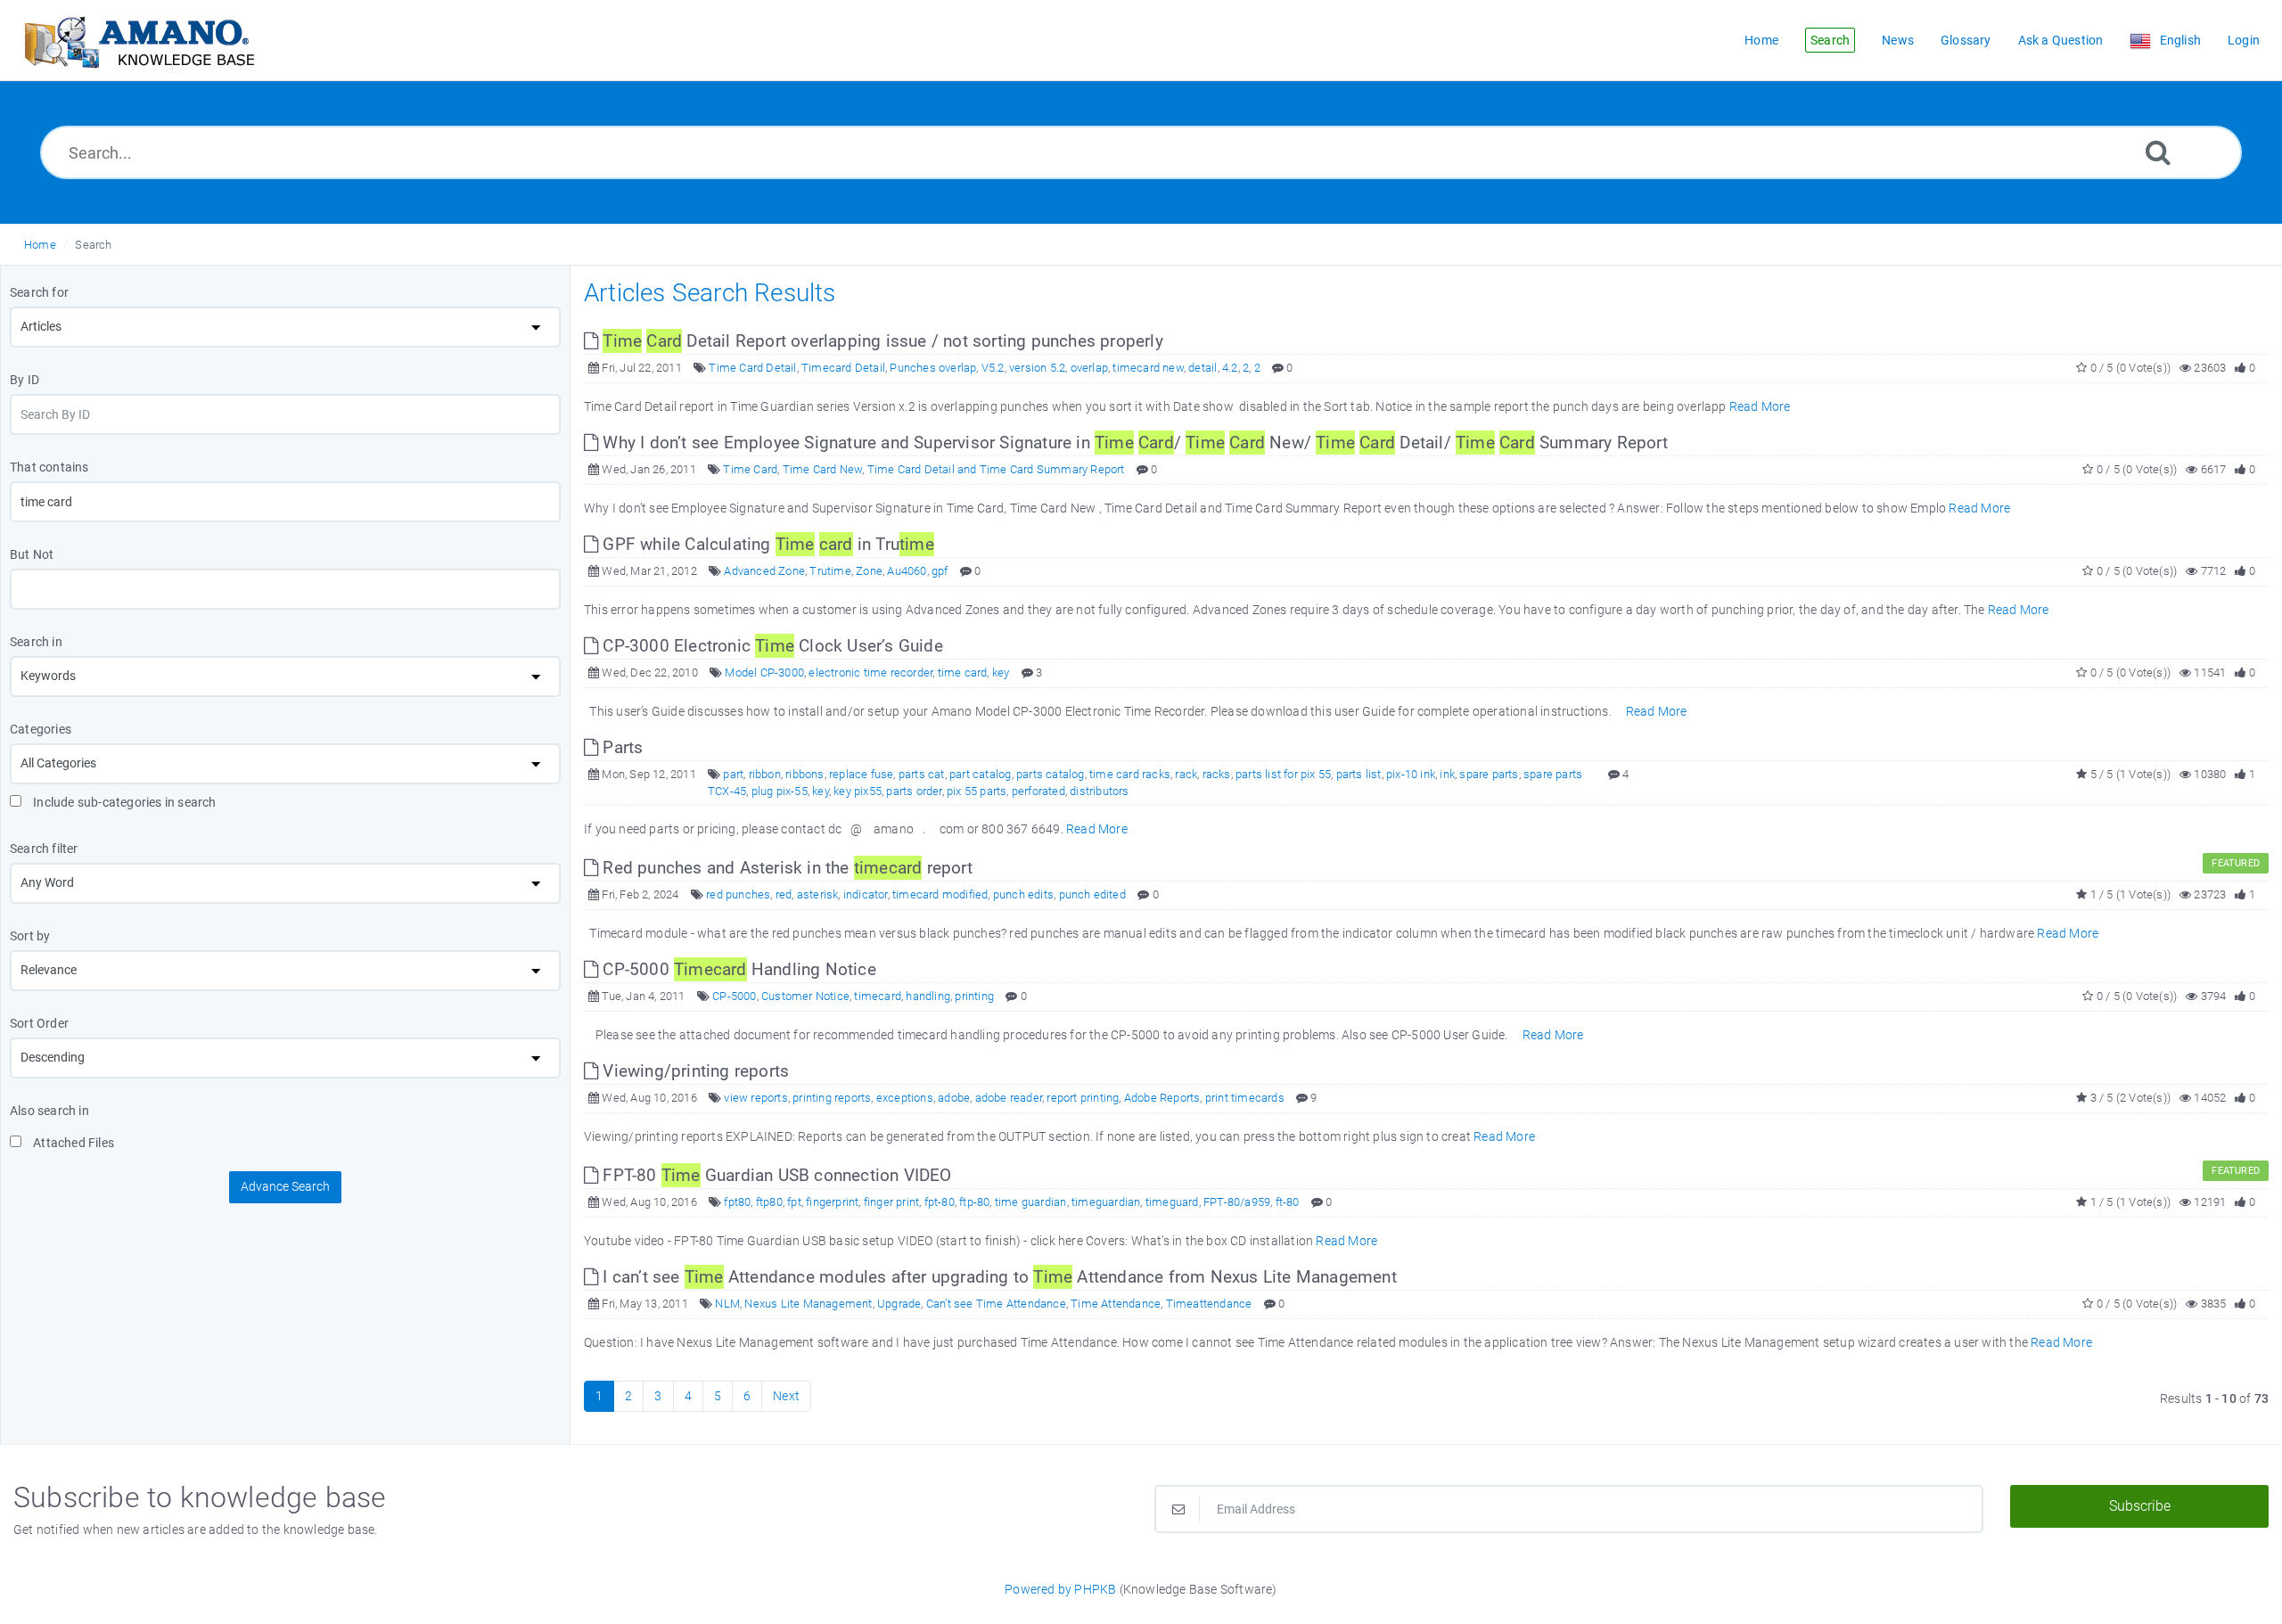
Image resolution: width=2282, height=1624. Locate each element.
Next (786, 1396)
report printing (1083, 1098)
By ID (25, 380)
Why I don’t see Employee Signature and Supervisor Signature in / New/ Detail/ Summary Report (1133, 443)
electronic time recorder (870, 673)
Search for (39, 292)
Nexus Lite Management (808, 1304)
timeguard (1172, 1202)
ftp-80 (974, 1202)
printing (974, 996)
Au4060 (907, 571)
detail (1203, 368)
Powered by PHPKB (1060, 1589)
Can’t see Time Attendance (996, 1304)
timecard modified (940, 894)
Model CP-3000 (764, 673)
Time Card (750, 469)
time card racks (1130, 774)
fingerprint (832, 1202)
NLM (727, 1304)
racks (1217, 774)
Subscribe (2140, 1506)
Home (40, 245)
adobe (954, 1098)
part (733, 774)
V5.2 (993, 368)
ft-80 (1288, 1202)
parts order (914, 791)
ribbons (804, 774)
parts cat (922, 774)
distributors (1099, 791)
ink (1447, 774)
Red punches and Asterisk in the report (785, 868)
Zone (869, 571)
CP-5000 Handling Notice (737, 969)
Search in (36, 642)
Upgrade (899, 1304)
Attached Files (72, 1143)
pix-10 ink (1411, 774)
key (1001, 673)
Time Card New (823, 469)
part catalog (980, 774)
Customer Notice (805, 996)
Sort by (30, 936)
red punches (738, 894)
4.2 (1230, 368)
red (784, 894)
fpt (794, 1202)
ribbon (765, 774)
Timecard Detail (843, 368)
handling (928, 996)
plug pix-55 (780, 791)
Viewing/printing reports (694, 1071)
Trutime (830, 571)
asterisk (818, 894)
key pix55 (858, 791)
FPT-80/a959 (1237, 1202)
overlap (1089, 368)
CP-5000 (734, 996)
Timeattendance (1209, 1304)
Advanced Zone (764, 571)
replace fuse (861, 774)
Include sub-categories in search (123, 802)
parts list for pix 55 (1283, 774)
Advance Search (285, 1186)
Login (2244, 40)
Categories (41, 729)
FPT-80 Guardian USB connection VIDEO (775, 1175)
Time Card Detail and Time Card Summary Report (996, 469)
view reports (755, 1098)
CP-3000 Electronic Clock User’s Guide (771, 646)
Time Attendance (1116, 1304)
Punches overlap (933, 368)
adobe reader (1009, 1098)
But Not (32, 554)
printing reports (832, 1098)
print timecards (1245, 1098)
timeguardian (1106, 1202)
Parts (620, 747)
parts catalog (1051, 774)
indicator (866, 894)
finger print (891, 1202)
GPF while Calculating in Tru (766, 544)
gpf (940, 571)
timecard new (1148, 368)
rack (1186, 774)
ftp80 (769, 1202)
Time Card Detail (752, 368)
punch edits (1023, 894)
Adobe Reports (1162, 1098)
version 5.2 (1037, 368)
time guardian (1031, 1202)
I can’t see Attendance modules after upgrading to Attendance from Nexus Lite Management (997, 1277)
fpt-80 (940, 1202)
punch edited (1092, 894)
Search (93, 245)
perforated (1038, 791)
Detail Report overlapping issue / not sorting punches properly (882, 341)
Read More (1760, 406)
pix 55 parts (977, 791)
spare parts (1489, 774)
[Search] (2158, 152)
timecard (878, 996)
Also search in (49, 1111)
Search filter (44, 849)
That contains (49, 467)
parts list (1359, 774)
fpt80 (737, 1202)
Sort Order (39, 1023)
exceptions (905, 1098)
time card (963, 673)
